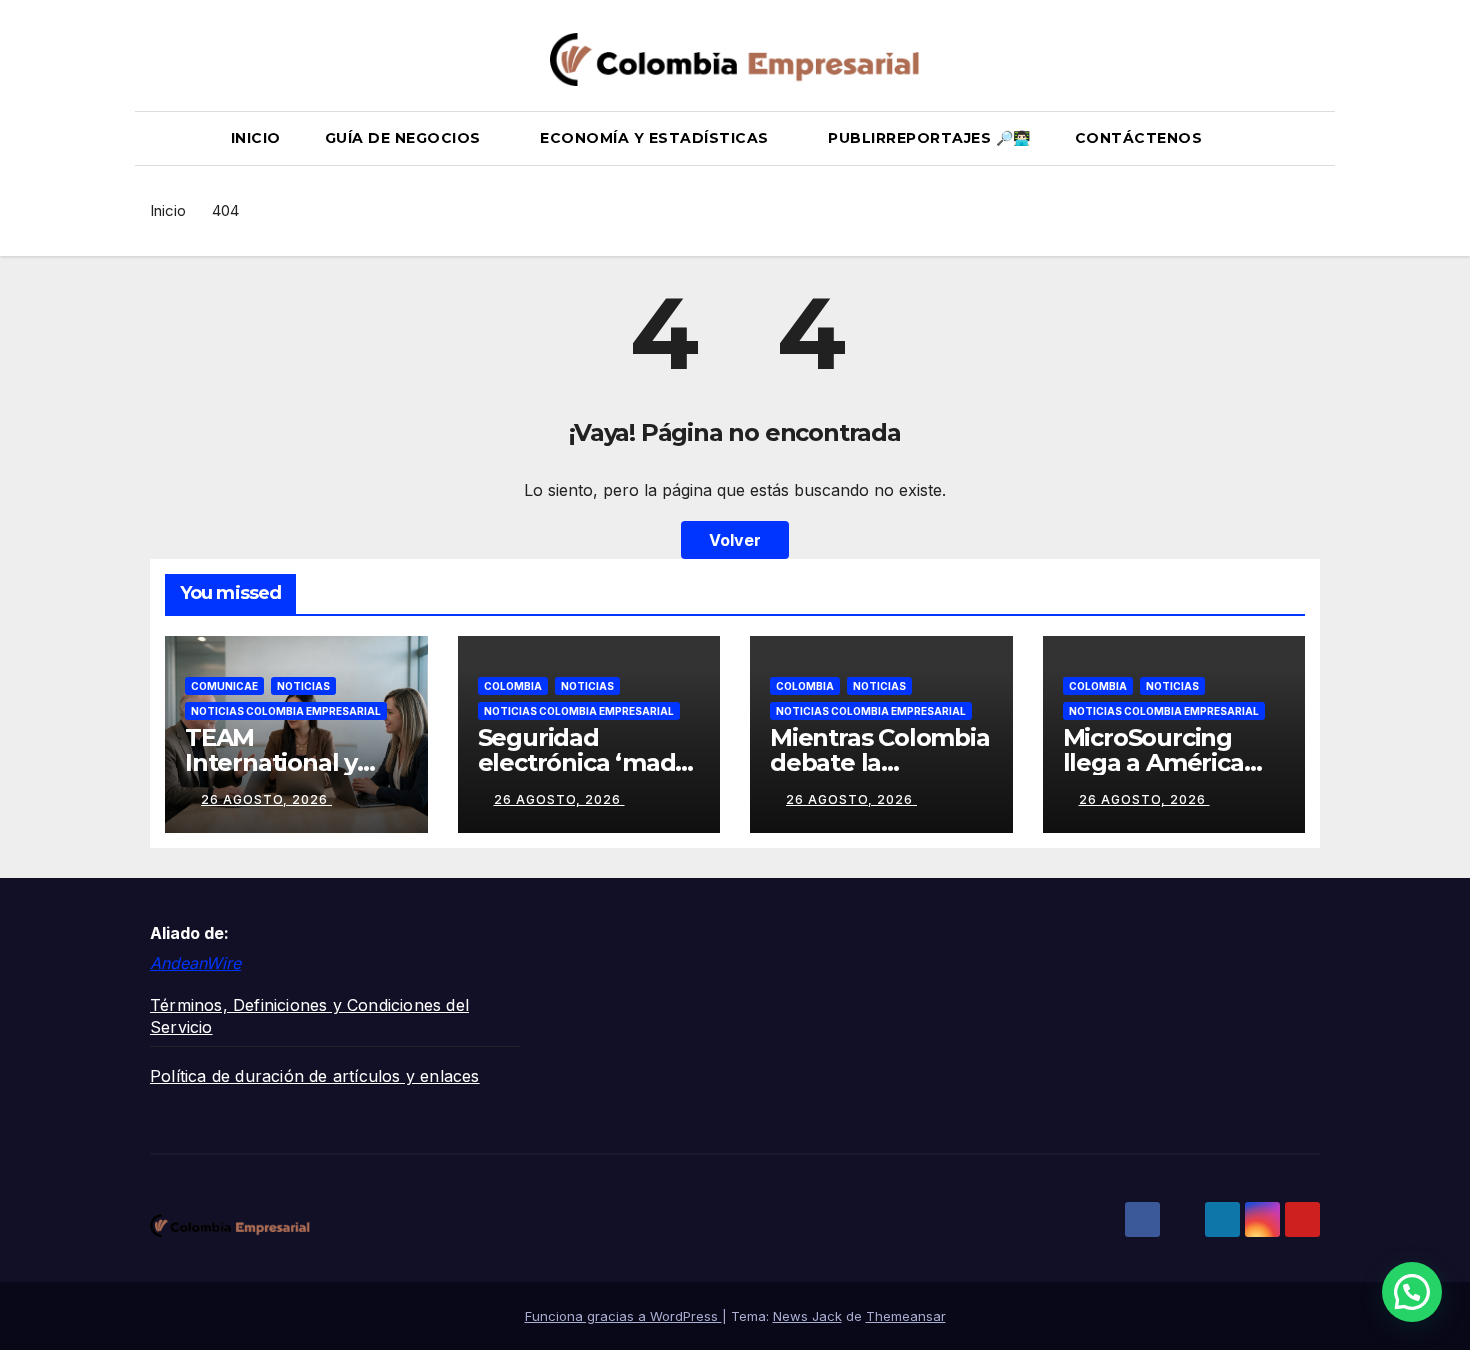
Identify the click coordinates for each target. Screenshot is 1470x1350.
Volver (735, 540)
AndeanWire (195, 963)
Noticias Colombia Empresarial (286, 711)
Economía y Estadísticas (656, 138)
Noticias (303, 686)
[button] (1314, 139)
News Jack (807, 1316)
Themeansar (906, 1316)
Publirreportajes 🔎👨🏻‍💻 (929, 138)
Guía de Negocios (405, 138)
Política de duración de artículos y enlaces (315, 1076)
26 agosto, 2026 (266, 799)
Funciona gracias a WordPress (623, 1316)
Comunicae (224, 686)
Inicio (256, 138)
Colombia (513, 686)
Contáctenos (1139, 138)
